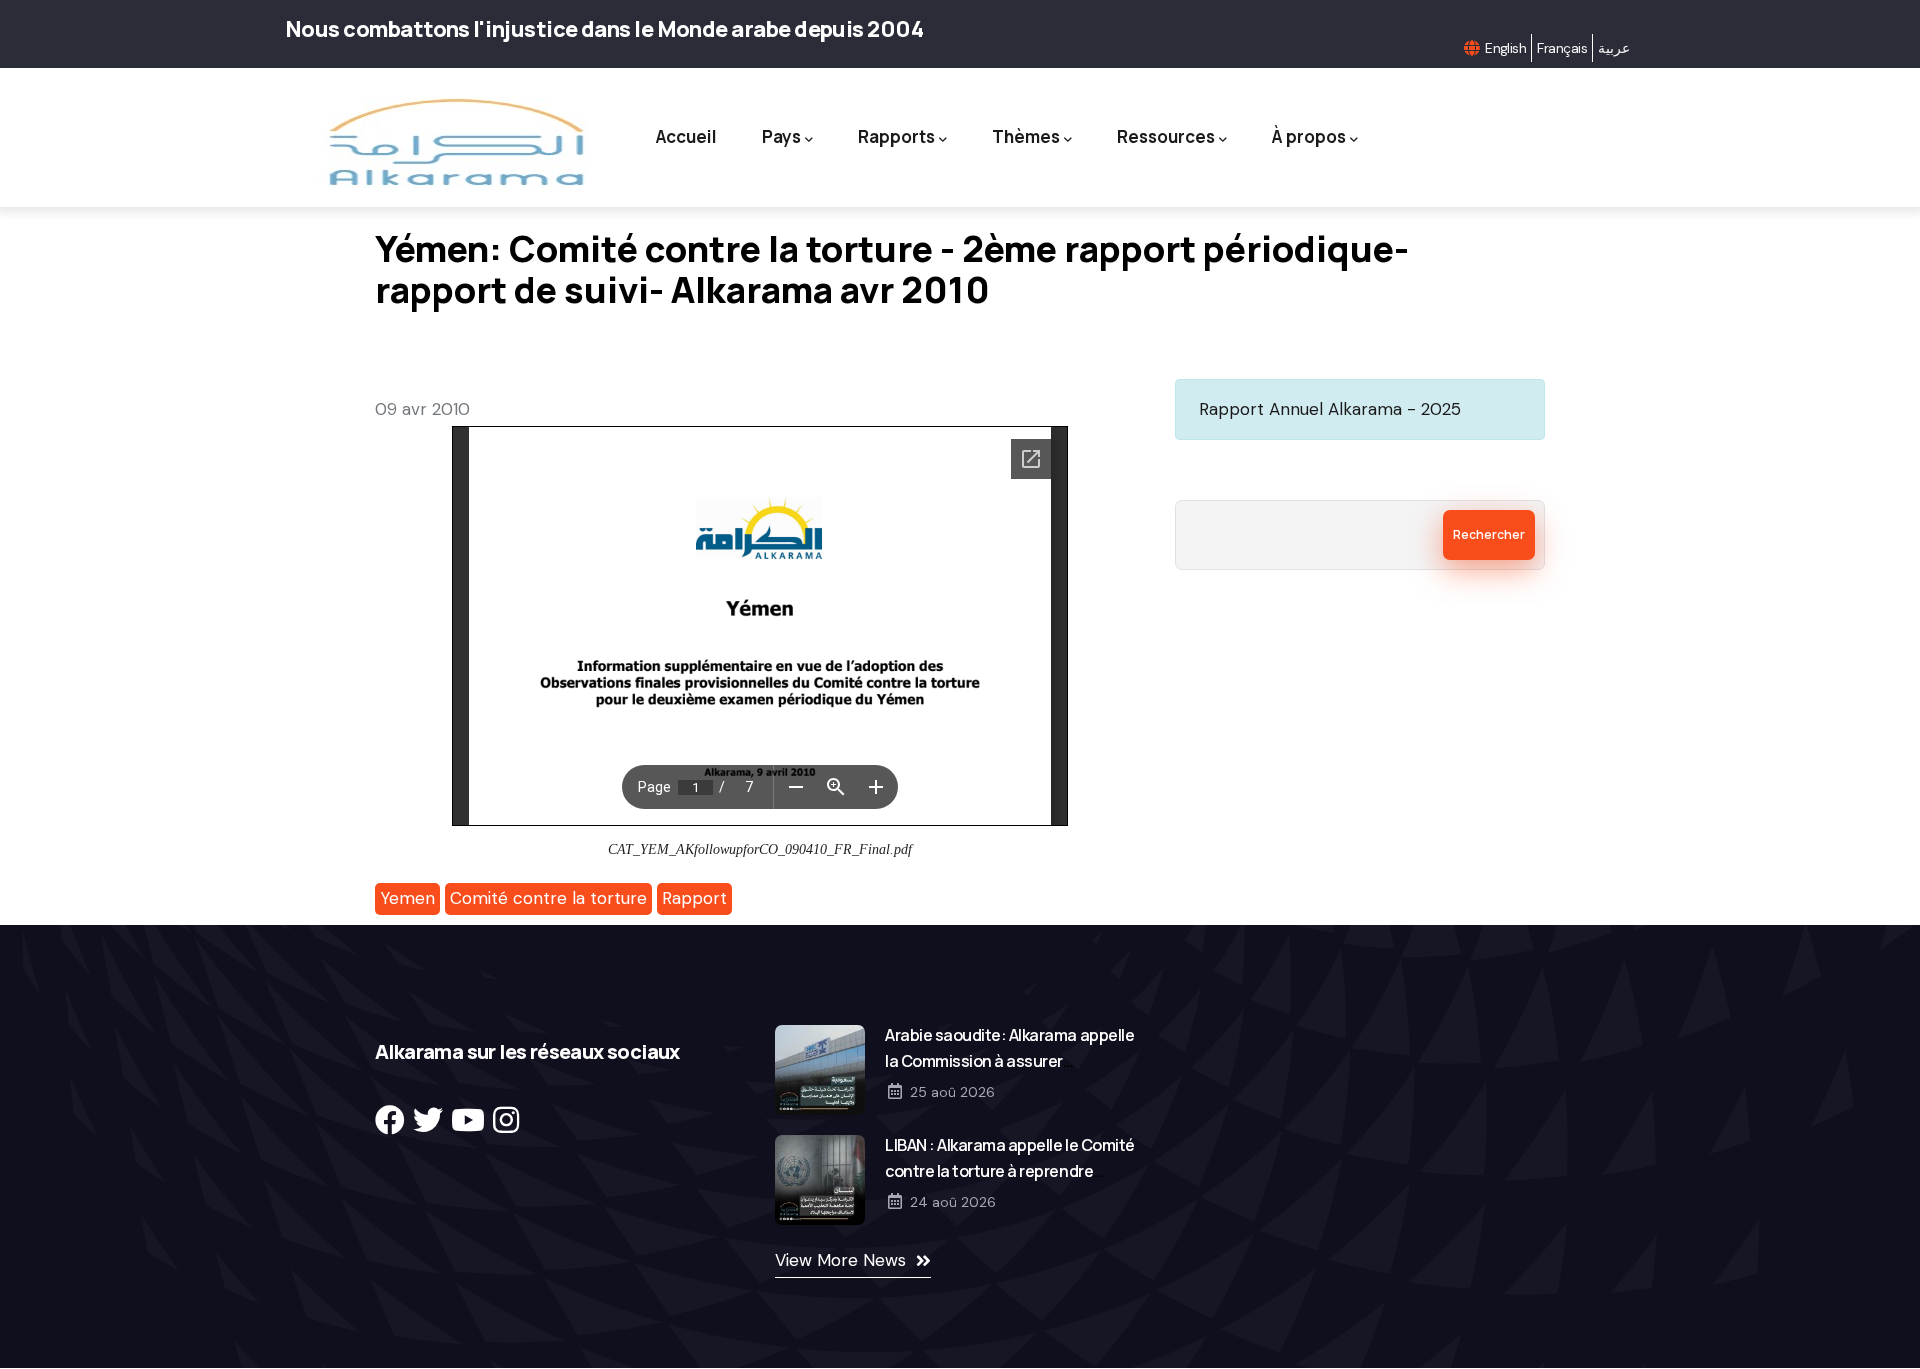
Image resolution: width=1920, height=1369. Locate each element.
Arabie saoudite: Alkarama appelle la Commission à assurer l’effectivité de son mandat (1009, 1061)
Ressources (1166, 136)
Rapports (896, 136)
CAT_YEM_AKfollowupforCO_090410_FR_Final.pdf (760, 849)
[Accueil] (454, 142)
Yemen (407, 898)
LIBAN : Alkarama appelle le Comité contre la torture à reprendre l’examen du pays (1010, 1171)
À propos (1309, 136)
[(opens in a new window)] (390, 1120)
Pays (781, 136)
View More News (840, 1260)
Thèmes (1026, 136)
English (1505, 48)
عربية (1614, 48)
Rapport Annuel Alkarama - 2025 (1330, 409)
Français (1562, 48)
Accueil (686, 136)
